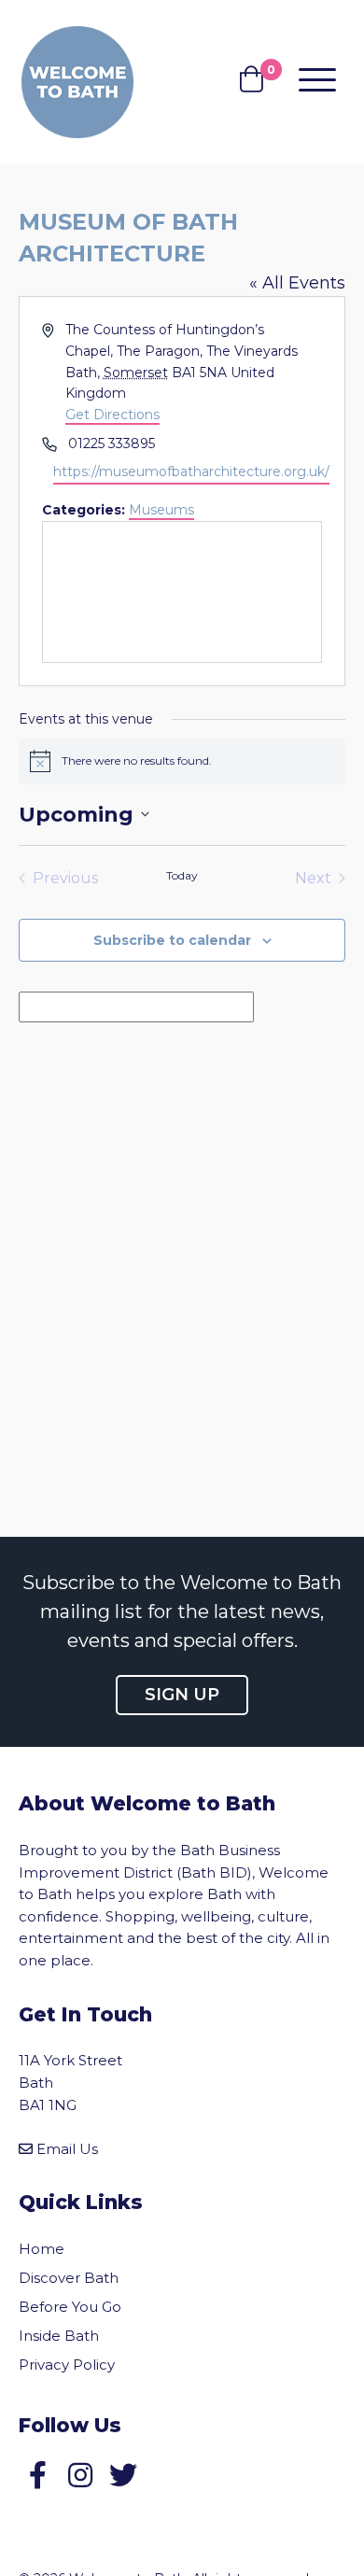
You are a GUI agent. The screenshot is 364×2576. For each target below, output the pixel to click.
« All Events (297, 283)
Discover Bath (69, 2278)
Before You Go (70, 2307)
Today (182, 875)
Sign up (182, 1695)
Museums (161, 510)
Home (42, 2249)
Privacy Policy (67, 2365)
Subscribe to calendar (172, 940)
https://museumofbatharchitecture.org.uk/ (191, 472)
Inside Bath (59, 2336)
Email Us (67, 2149)
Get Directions (112, 415)
